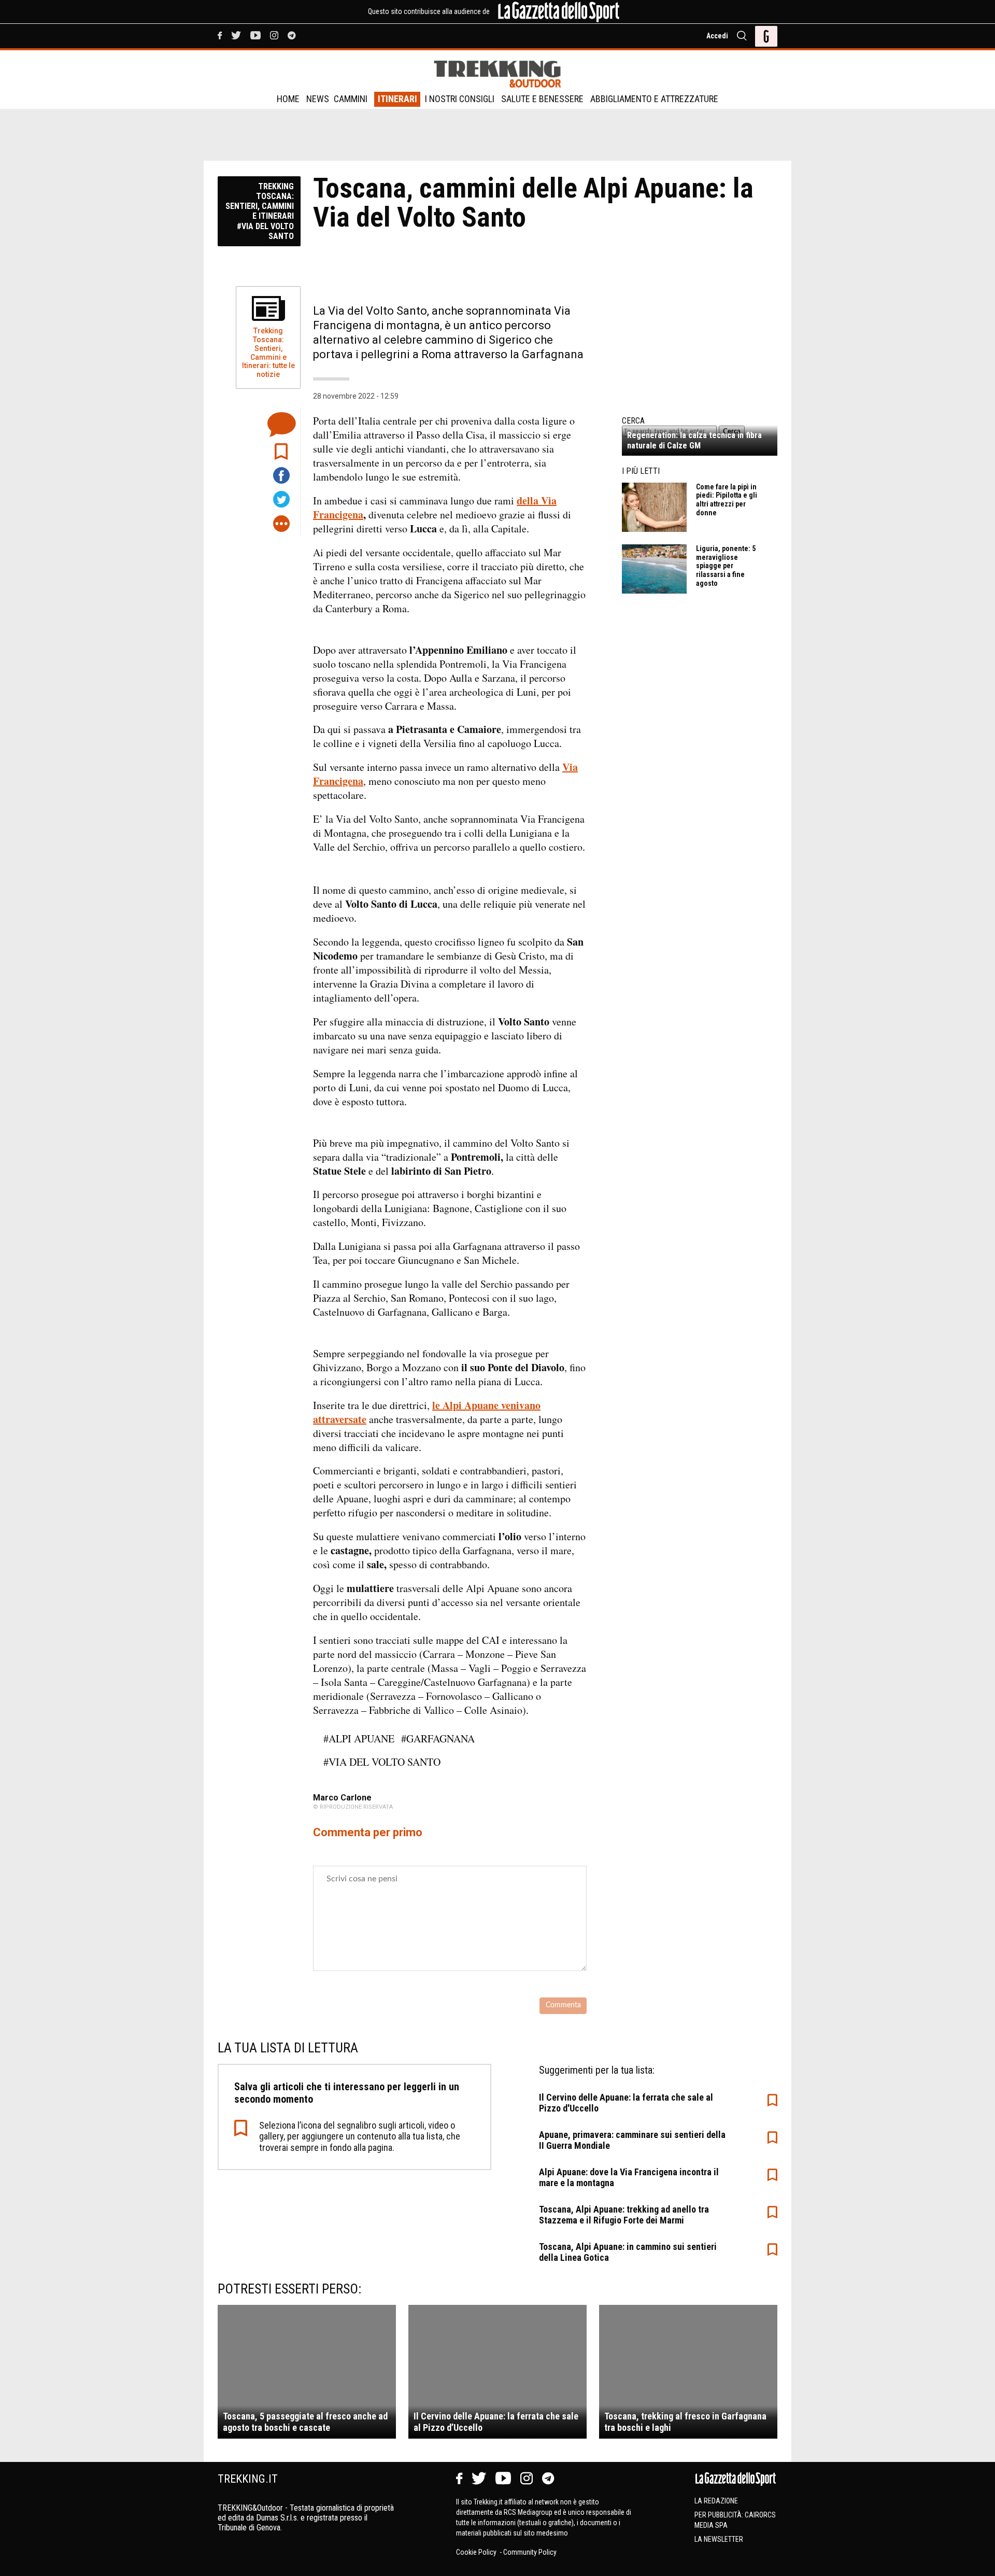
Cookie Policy (477, 2552)
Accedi (717, 36)
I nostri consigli (460, 99)
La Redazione (716, 2501)
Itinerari (397, 99)
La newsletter (719, 2539)
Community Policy (530, 2552)
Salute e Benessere (542, 99)
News (318, 99)
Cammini (351, 99)
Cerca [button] (732, 431)
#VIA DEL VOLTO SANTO (382, 1762)
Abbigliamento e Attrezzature (654, 99)
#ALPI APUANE (359, 1739)
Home (288, 99)
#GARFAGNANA (438, 1739)
